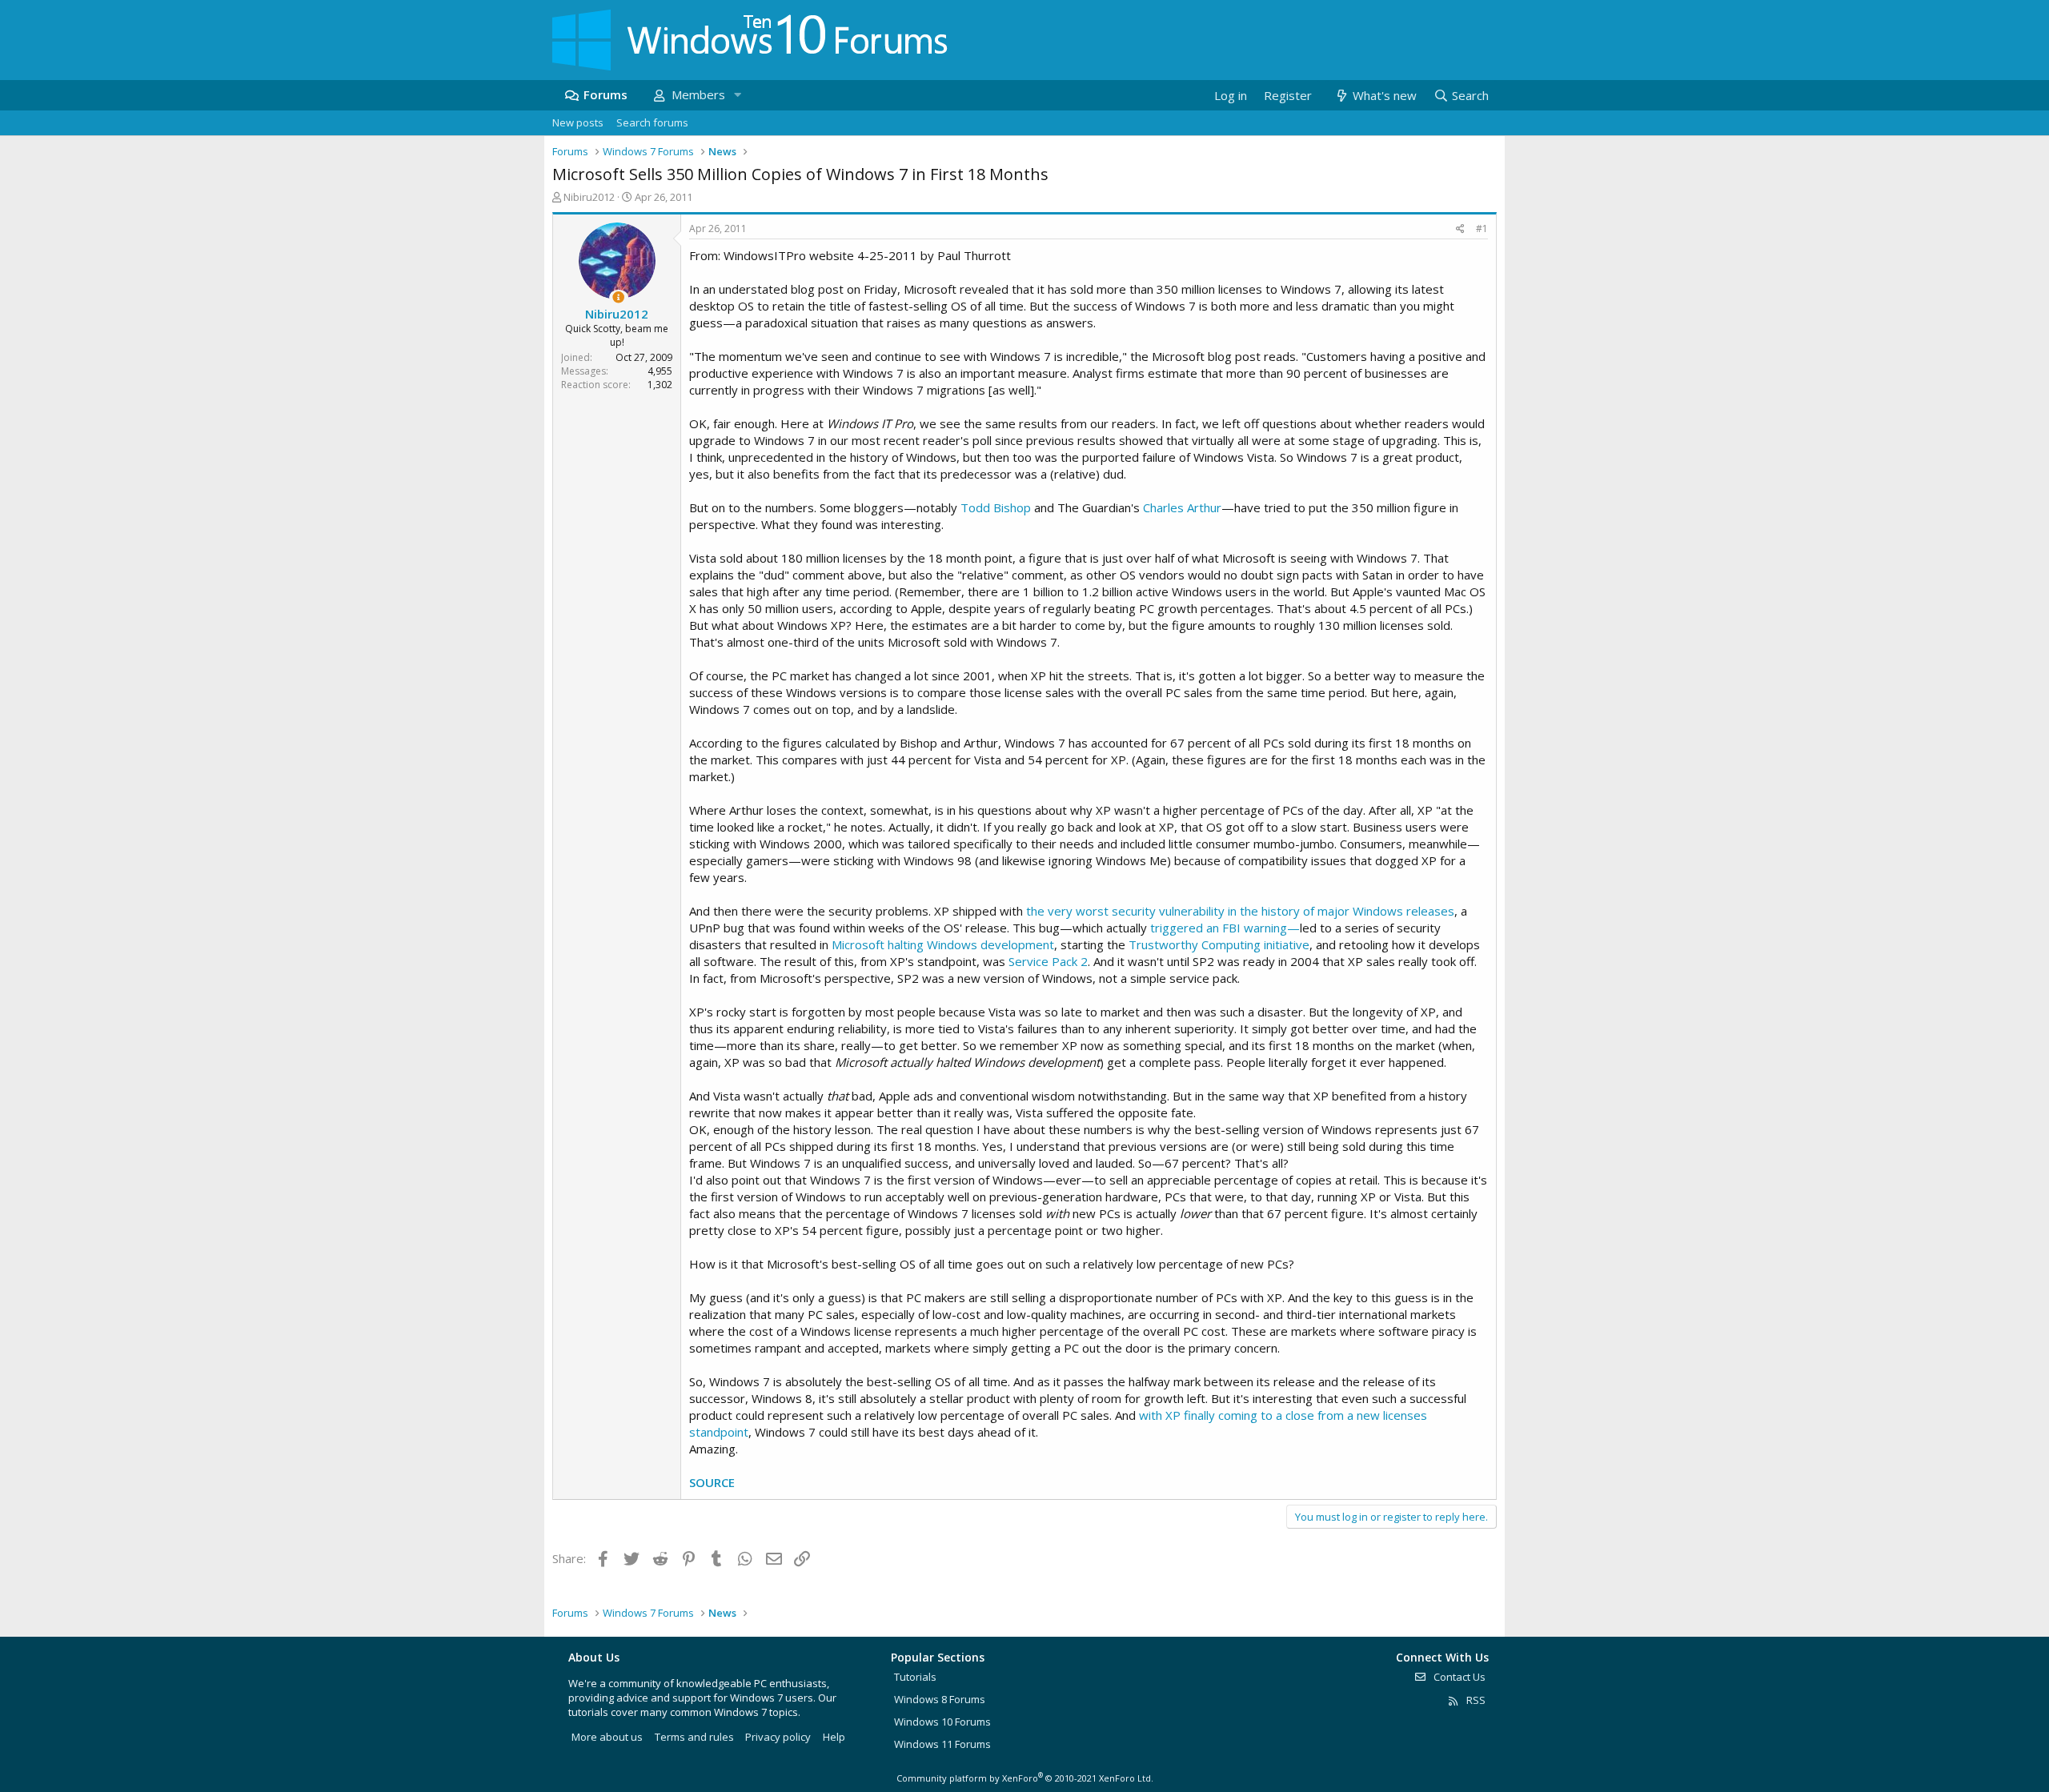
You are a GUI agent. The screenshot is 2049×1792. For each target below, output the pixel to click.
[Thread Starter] (618, 297)
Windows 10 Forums (942, 1722)
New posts (578, 122)
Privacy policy (778, 1737)
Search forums (652, 122)
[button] (737, 95)
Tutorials (915, 1677)
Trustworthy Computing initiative (1219, 944)
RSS (1475, 1700)
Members (698, 94)
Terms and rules (694, 1737)
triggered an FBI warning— (1225, 928)
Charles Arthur (1182, 507)
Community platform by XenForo (1025, 1778)
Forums (605, 94)
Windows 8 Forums (940, 1699)
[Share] (1460, 229)
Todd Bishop (996, 507)
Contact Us (1458, 1677)
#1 (1482, 229)
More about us (607, 1737)
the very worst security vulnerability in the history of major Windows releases (1240, 911)
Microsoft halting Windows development (943, 944)
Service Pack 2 (1048, 961)
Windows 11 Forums (942, 1744)
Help (834, 1737)
